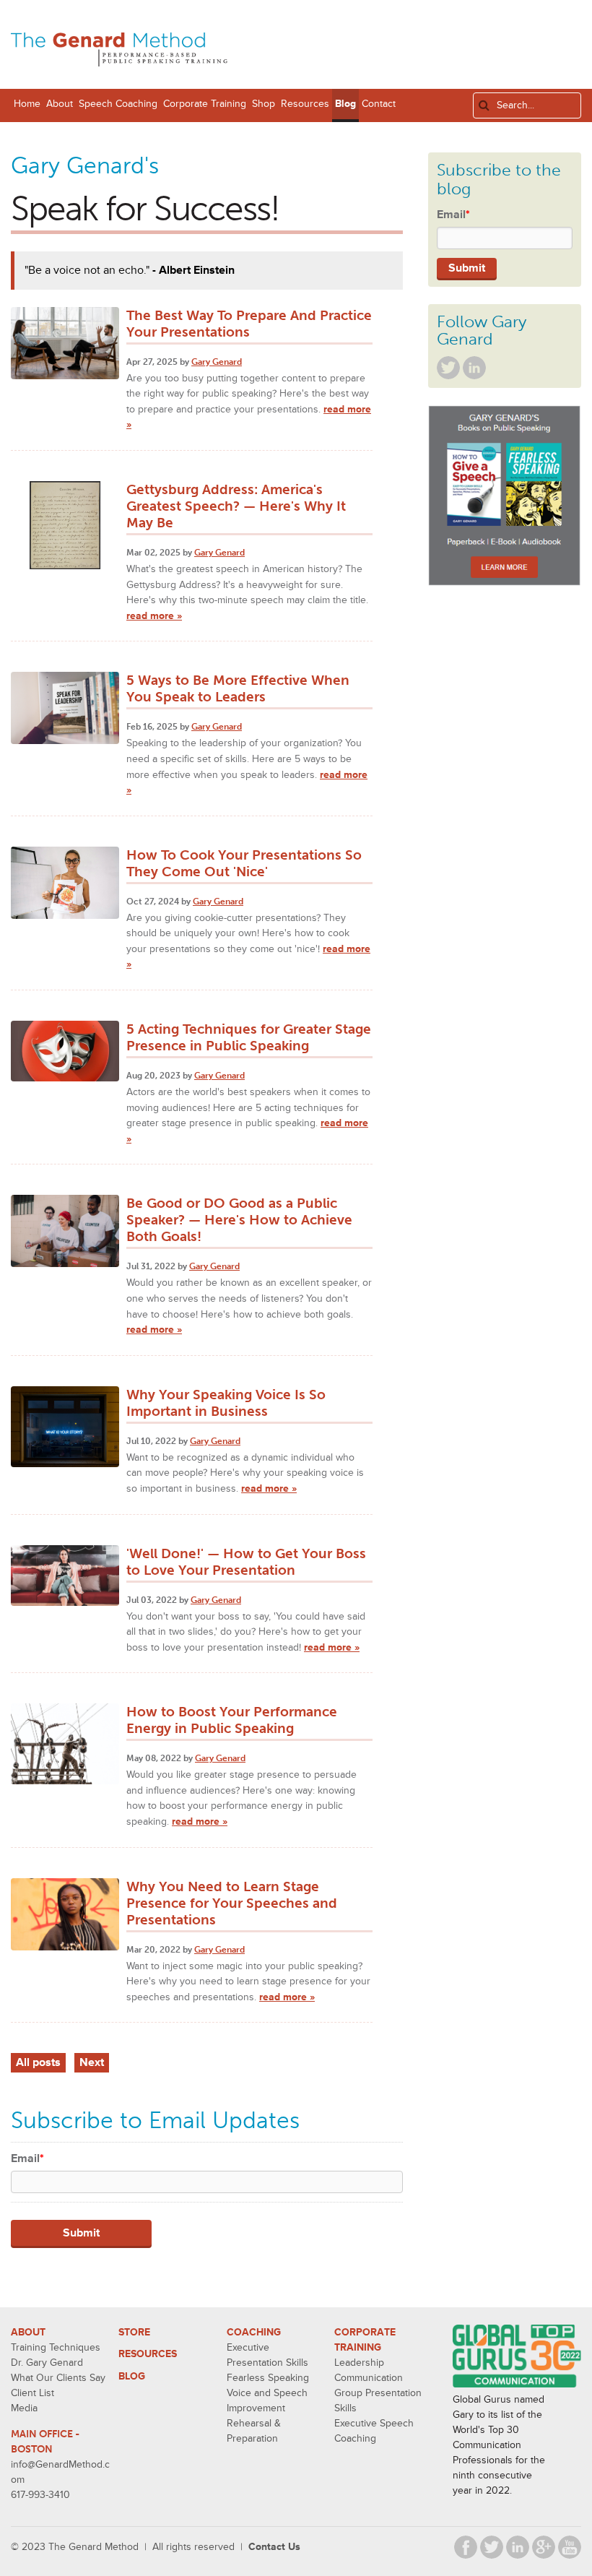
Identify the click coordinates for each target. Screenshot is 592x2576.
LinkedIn (474, 368)
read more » (154, 616)
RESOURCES (148, 2354)
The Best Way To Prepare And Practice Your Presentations (249, 324)
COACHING (254, 2332)
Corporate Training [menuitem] (205, 104)
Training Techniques (56, 2347)
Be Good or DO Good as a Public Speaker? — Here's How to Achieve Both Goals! (239, 1220)
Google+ (544, 2547)
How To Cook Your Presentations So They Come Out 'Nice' (244, 863)
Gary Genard (217, 362)
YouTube (570, 2547)
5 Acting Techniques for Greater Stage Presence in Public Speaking (249, 1037)
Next (92, 2062)
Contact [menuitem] (379, 104)
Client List (32, 2393)
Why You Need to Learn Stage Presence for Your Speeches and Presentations (232, 1903)
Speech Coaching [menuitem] (118, 104)
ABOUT (28, 2332)
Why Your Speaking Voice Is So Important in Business (226, 1403)
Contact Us (274, 2547)
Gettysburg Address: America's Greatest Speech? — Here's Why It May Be (236, 506)
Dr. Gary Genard (47, 2363)
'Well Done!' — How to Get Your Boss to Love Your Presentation (246, 1562)
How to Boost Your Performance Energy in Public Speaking (232, 1720)
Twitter (448, 368)
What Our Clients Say (58, 2378)
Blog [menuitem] (345, 104)
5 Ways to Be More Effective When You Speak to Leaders (238, 688)
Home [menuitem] (27, 104)
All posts (38, 2062)
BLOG (132, 2376)
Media (24, 2408)
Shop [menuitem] (264, 104)
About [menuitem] (60, 104)
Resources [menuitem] (305, 104)
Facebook (466, 2547)
